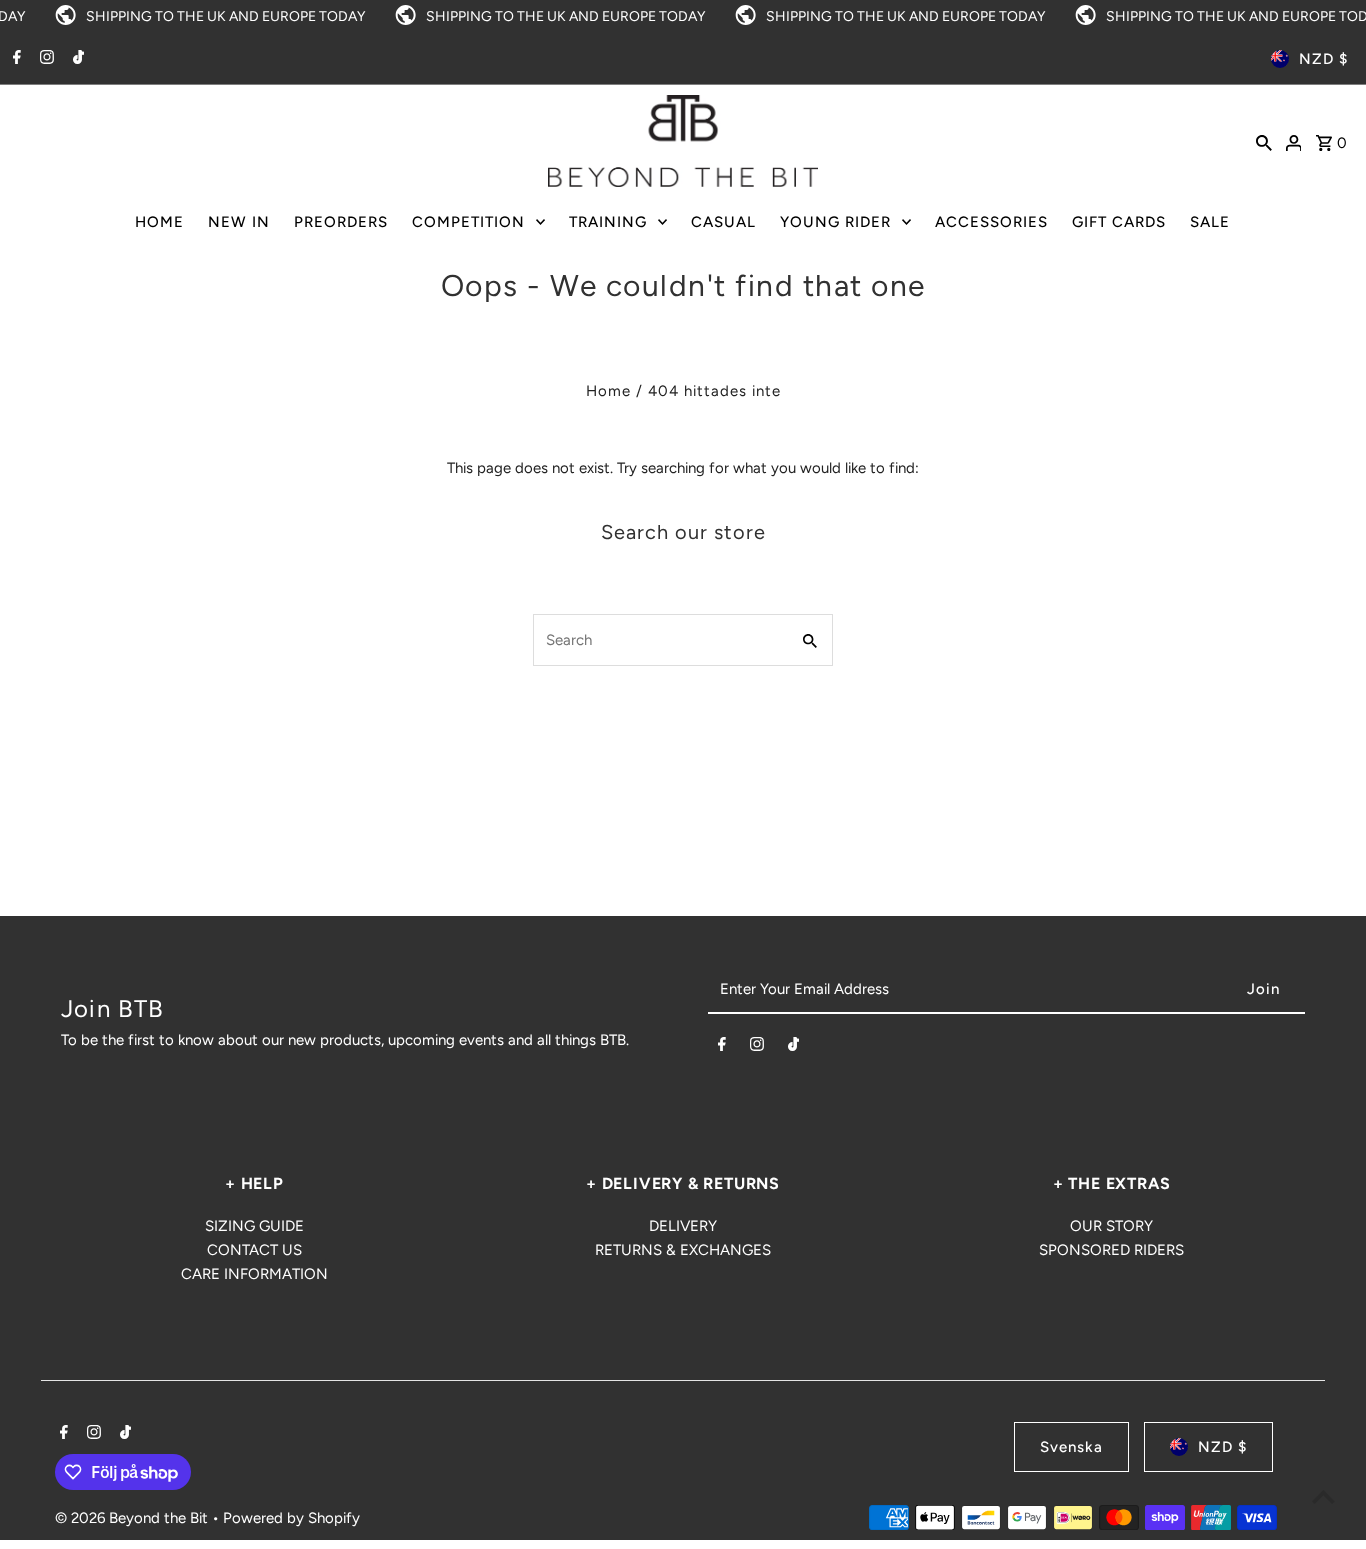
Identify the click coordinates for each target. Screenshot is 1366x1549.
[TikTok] (76, 59)
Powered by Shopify (291, 1518)
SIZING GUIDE (254, 1226)
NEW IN (239, 222)
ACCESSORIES (991, 222)
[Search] (1264, 141)
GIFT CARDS (1119, 222)
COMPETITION (468, 222)
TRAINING (608, 222)
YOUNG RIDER (835, 222)
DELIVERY (683, 1226)
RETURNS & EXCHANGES (683, 1250)
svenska (1071, 1447)
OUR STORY (1111, 1226)
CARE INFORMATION (254, 1274)
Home (608, 391)
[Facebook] (14, 59)
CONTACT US (254, 1250)
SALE (1210, 222)
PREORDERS (341, 222)
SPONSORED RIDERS (1111, 1250)
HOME (159, 222)
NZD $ (1323, 59)
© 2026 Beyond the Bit (133, 1518)
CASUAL (723, 222)
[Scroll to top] (1323, 1496)
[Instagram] (44, 59)
